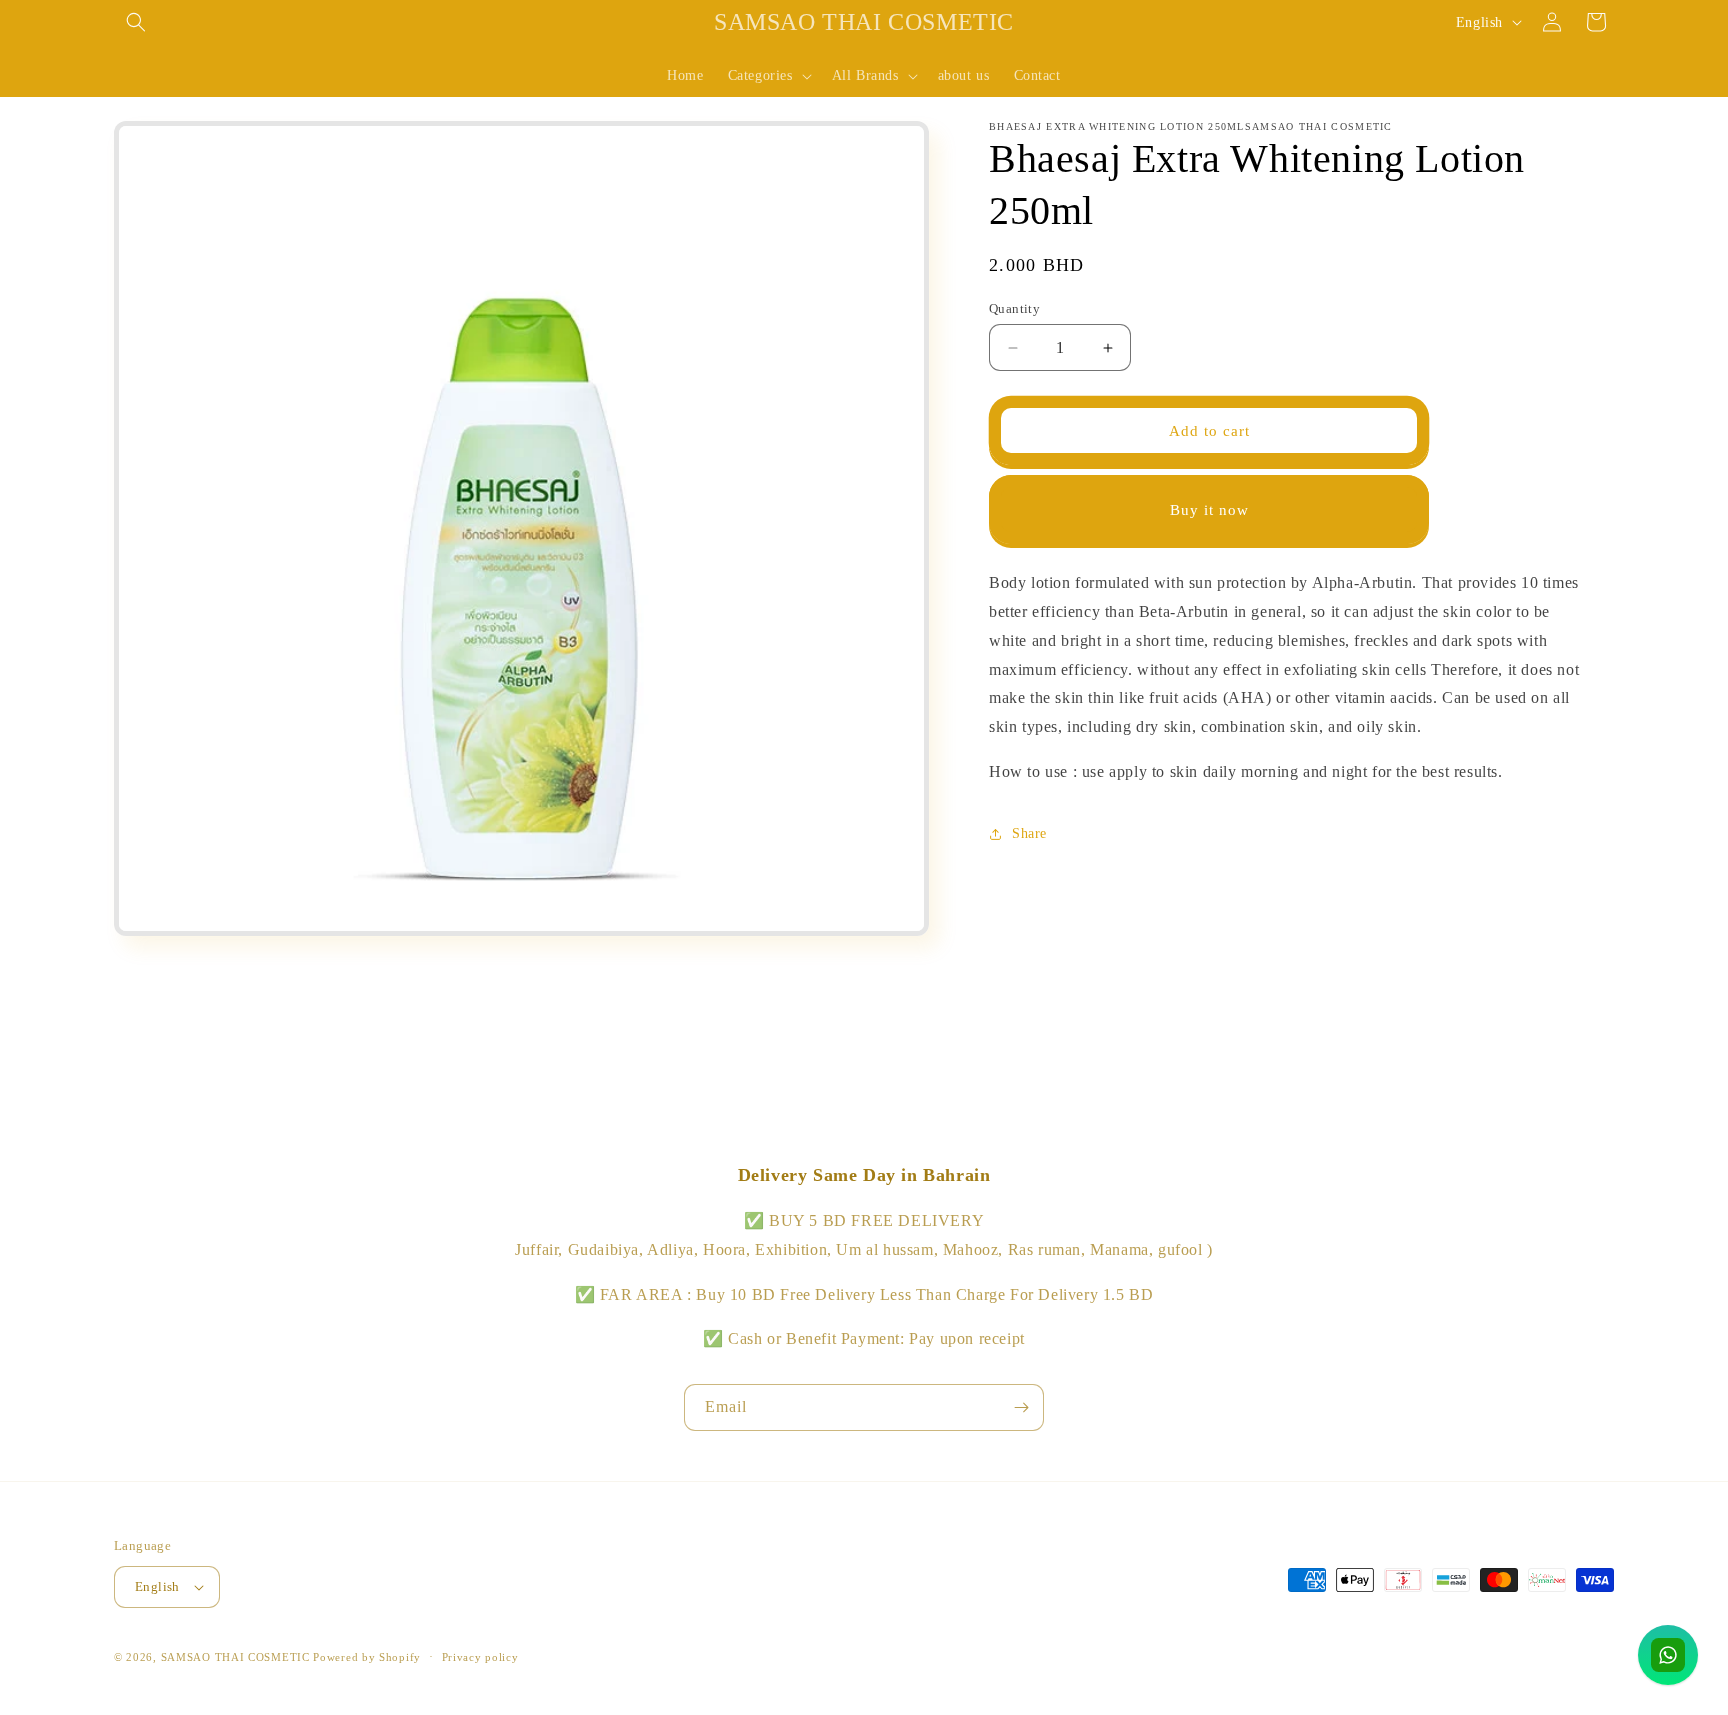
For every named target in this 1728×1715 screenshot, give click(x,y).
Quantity (1014, 308)
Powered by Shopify (367, 1657)
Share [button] (1029, 833)
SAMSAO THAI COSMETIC (237, 1657)
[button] (136, 22)
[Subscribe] (1021, 1407)
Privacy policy (480, 1657)
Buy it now (1209, 510)
